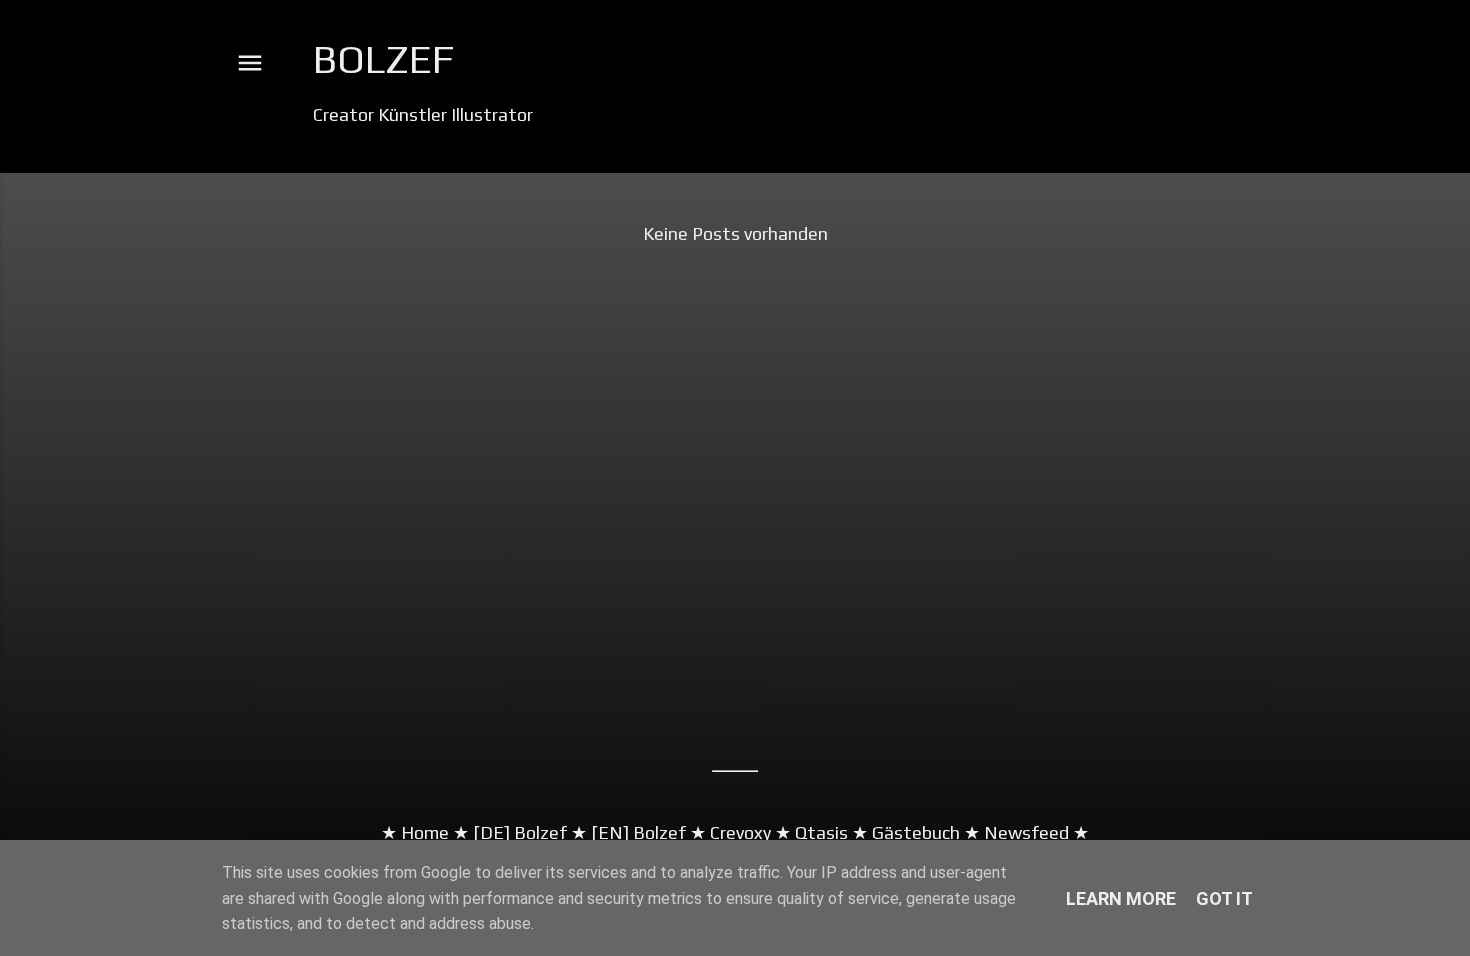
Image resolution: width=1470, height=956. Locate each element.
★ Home (415, 832)
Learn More (1121, 898)
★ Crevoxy (728, 832)
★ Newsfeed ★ (1024, 832)
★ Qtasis (811, 832)
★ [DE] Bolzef (508, 832)
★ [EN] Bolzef (626, 832)
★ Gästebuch (906, 832)
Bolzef (383, 59)
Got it (1224, 898)
